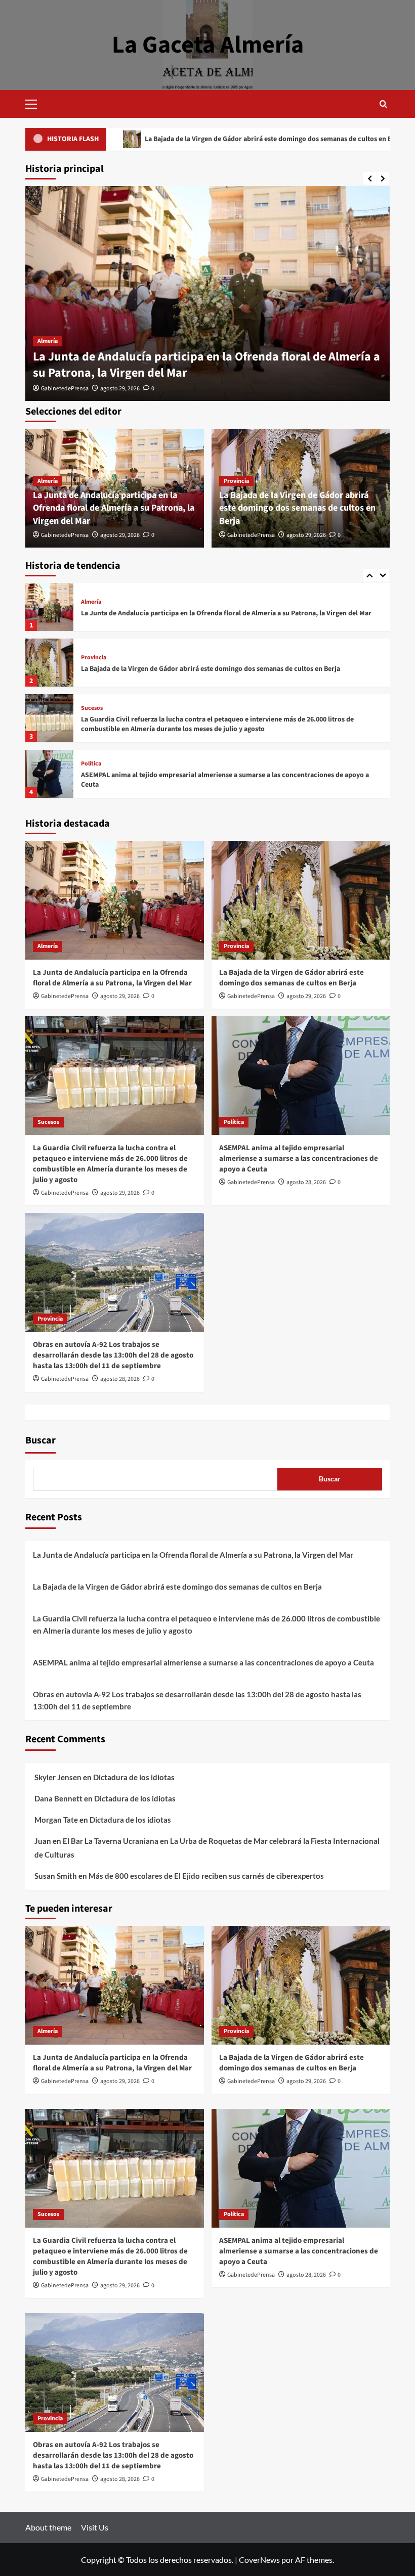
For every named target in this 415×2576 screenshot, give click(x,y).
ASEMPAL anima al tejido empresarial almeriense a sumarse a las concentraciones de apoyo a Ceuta (225, 725)
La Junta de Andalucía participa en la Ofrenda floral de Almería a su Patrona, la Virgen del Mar (206, 365)
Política (91, 708)
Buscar (40, 1440)
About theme (48, 2527)
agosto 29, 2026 (120, 389)
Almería (48, 341)
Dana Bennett (58, 1798)
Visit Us (95, 2527)
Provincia (236, 481)
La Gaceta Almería (208, 45)
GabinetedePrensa (65, 389)
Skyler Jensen (58, 1777)
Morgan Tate (56, 1820)
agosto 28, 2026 (306, 1182)
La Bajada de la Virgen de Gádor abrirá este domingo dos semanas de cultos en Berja (297, 508)
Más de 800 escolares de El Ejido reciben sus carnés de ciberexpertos (206, 1876)
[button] (35, 103)
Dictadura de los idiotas (134, 1777)
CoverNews (259, 2560)
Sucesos (92, 653)
